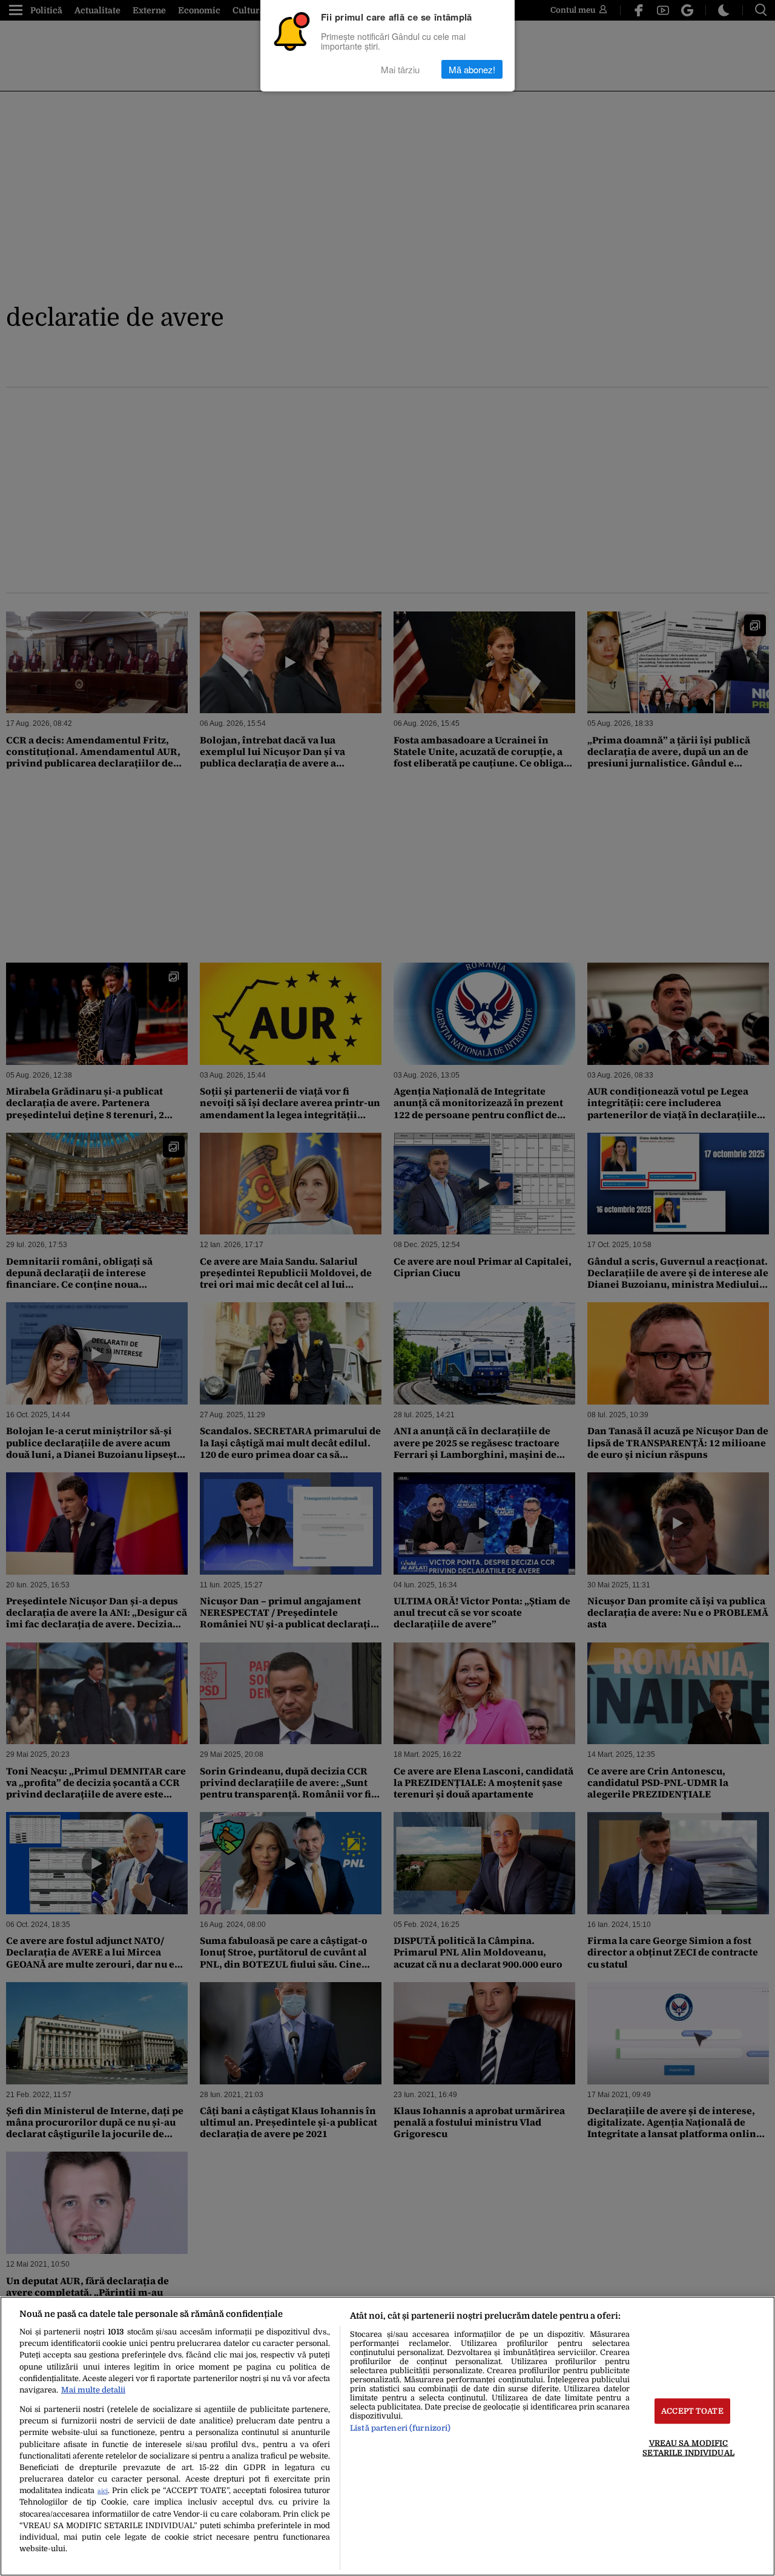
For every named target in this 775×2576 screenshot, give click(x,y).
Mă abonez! (472, 69)
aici (103, 2491)
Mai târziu (400, 69)
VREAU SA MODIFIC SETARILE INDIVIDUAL (688, 2448)
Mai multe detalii (93, 2390)
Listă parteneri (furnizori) (400, 2428)
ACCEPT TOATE (692, 2411)
